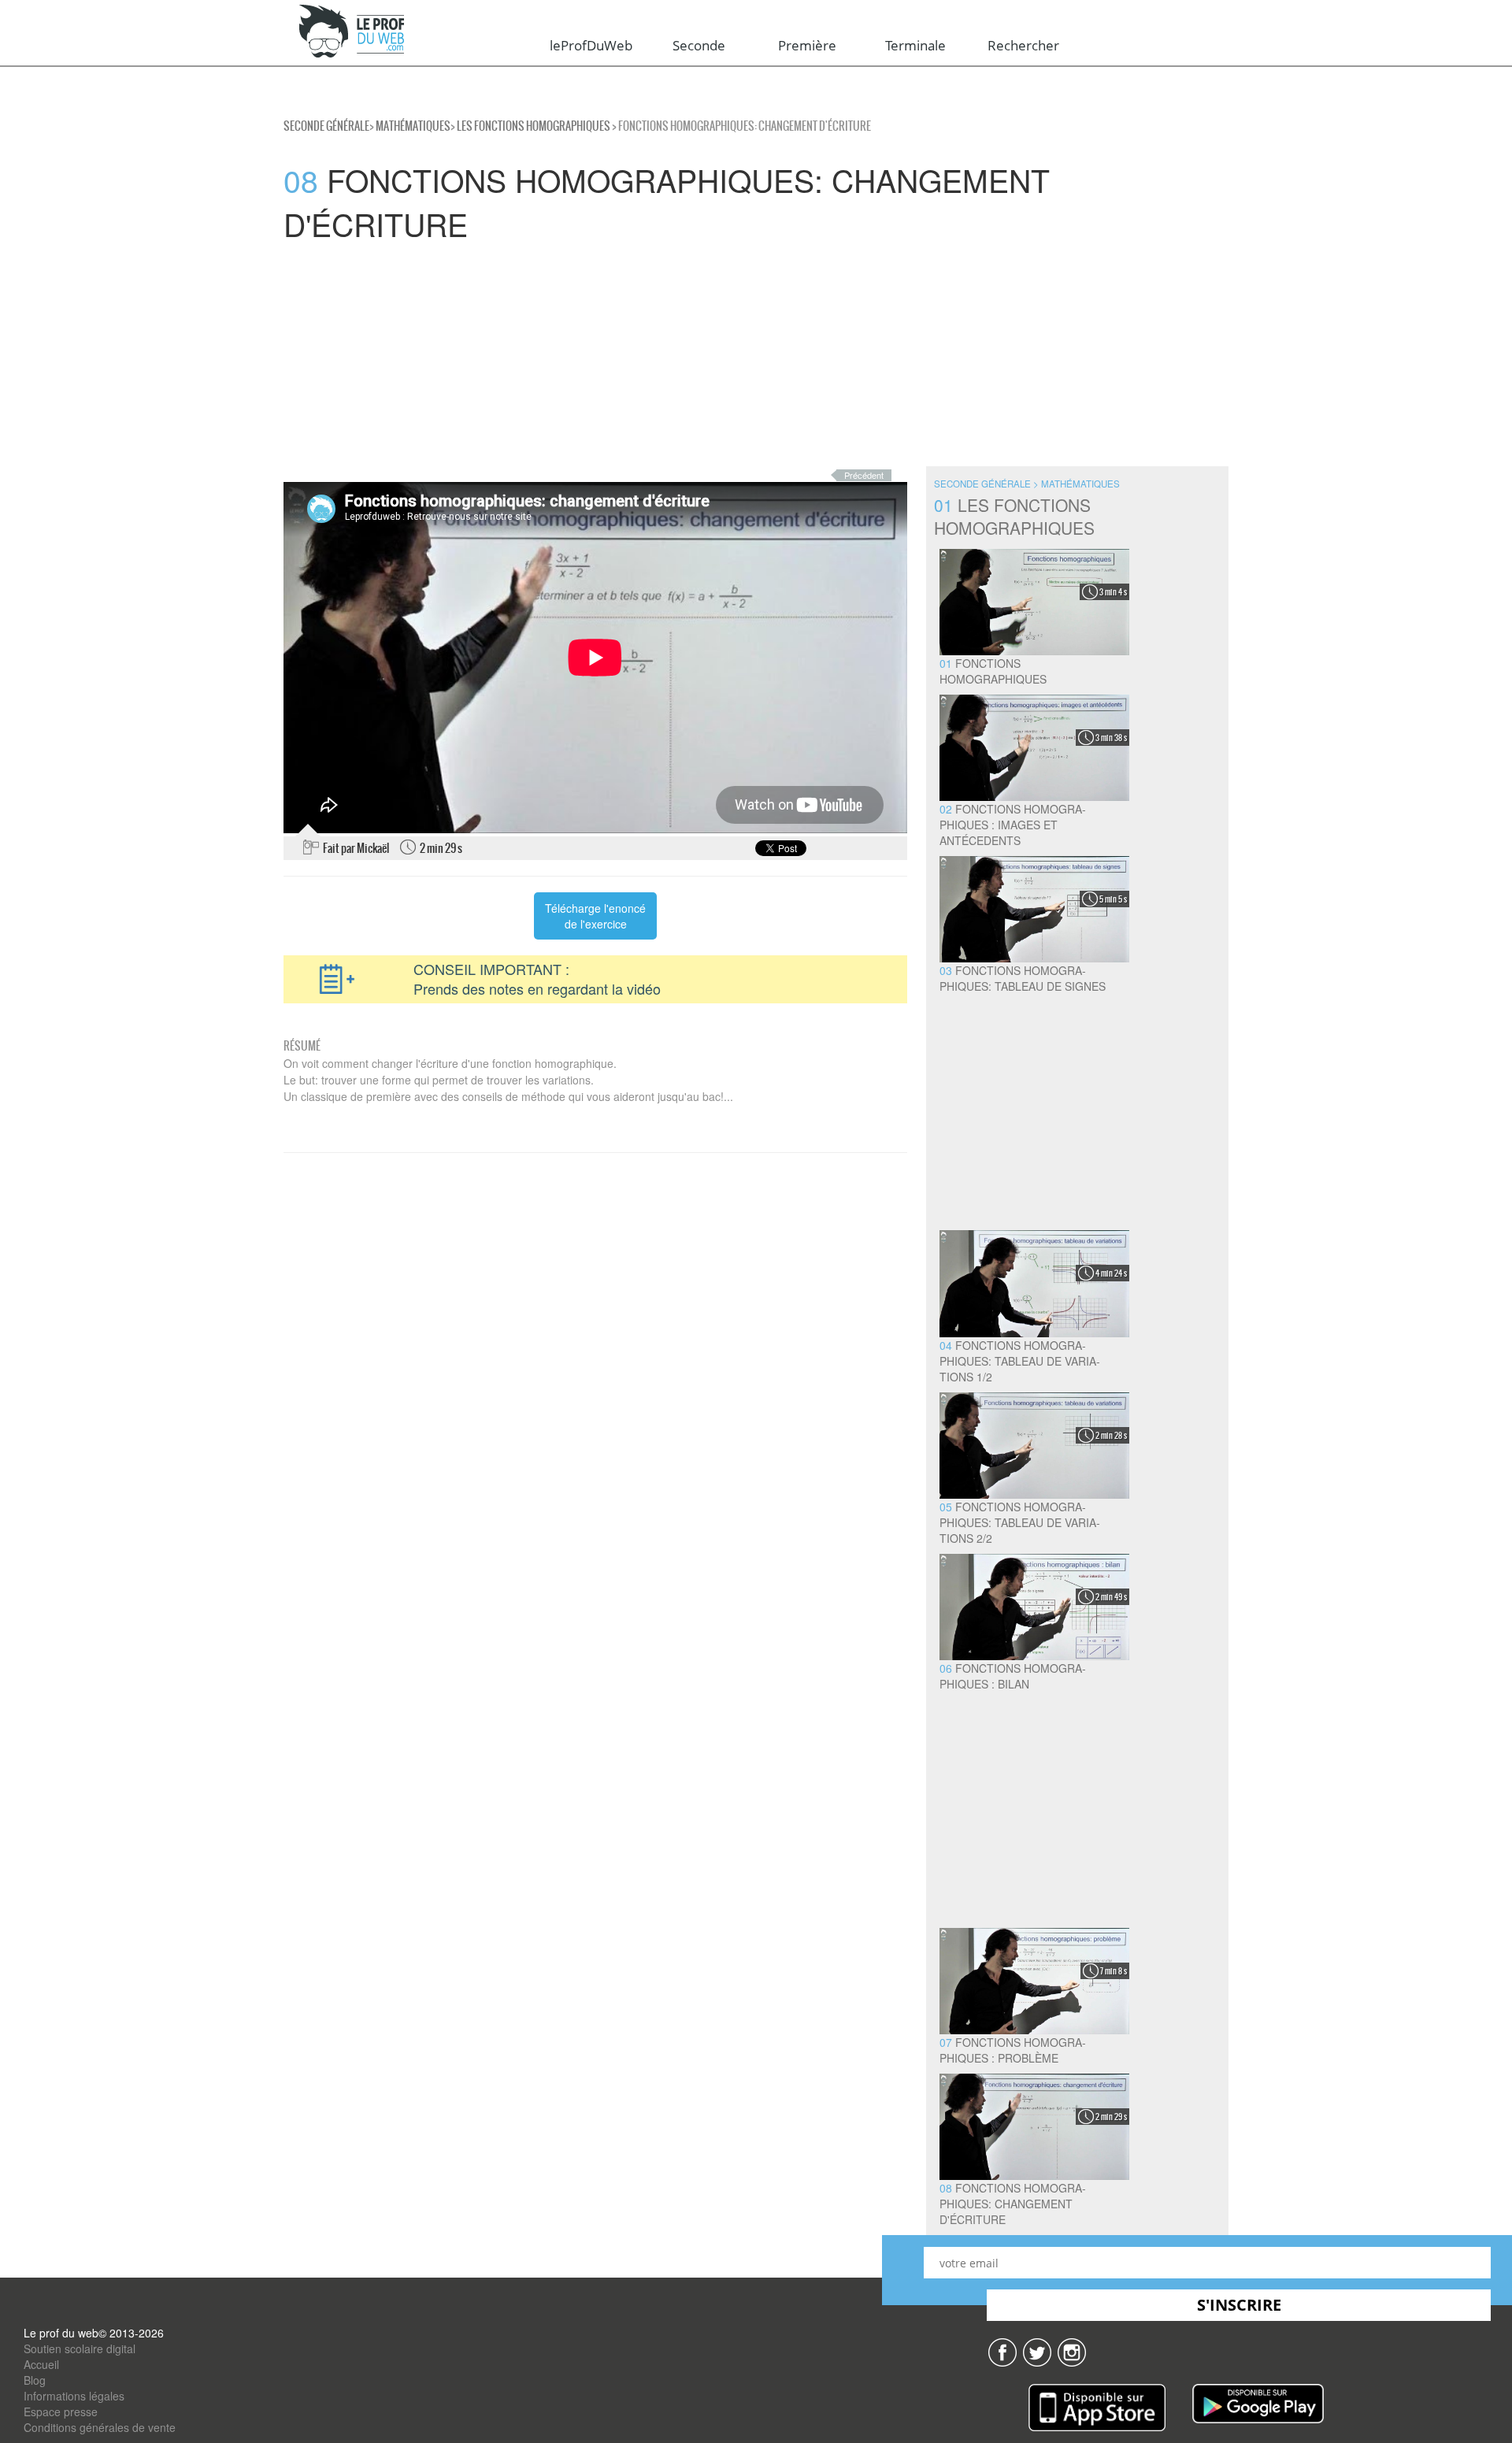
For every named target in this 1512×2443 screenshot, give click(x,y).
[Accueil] (352, 32)
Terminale (915, 45)
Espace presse (61, 2411)
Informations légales (74, 2396)
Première (807, 45)
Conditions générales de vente (100, 2427)
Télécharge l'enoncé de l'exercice (595, 916)
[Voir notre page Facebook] (1002, 2351)
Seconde (699, 45)
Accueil (41, 2364)
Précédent (864, 475)
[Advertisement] (472, 356)
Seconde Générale (326, 126)
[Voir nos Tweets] (1037, 2351)
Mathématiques (413, 126)
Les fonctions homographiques (534, 126)
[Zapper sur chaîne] (1072, 2351)
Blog (35, 2380)
